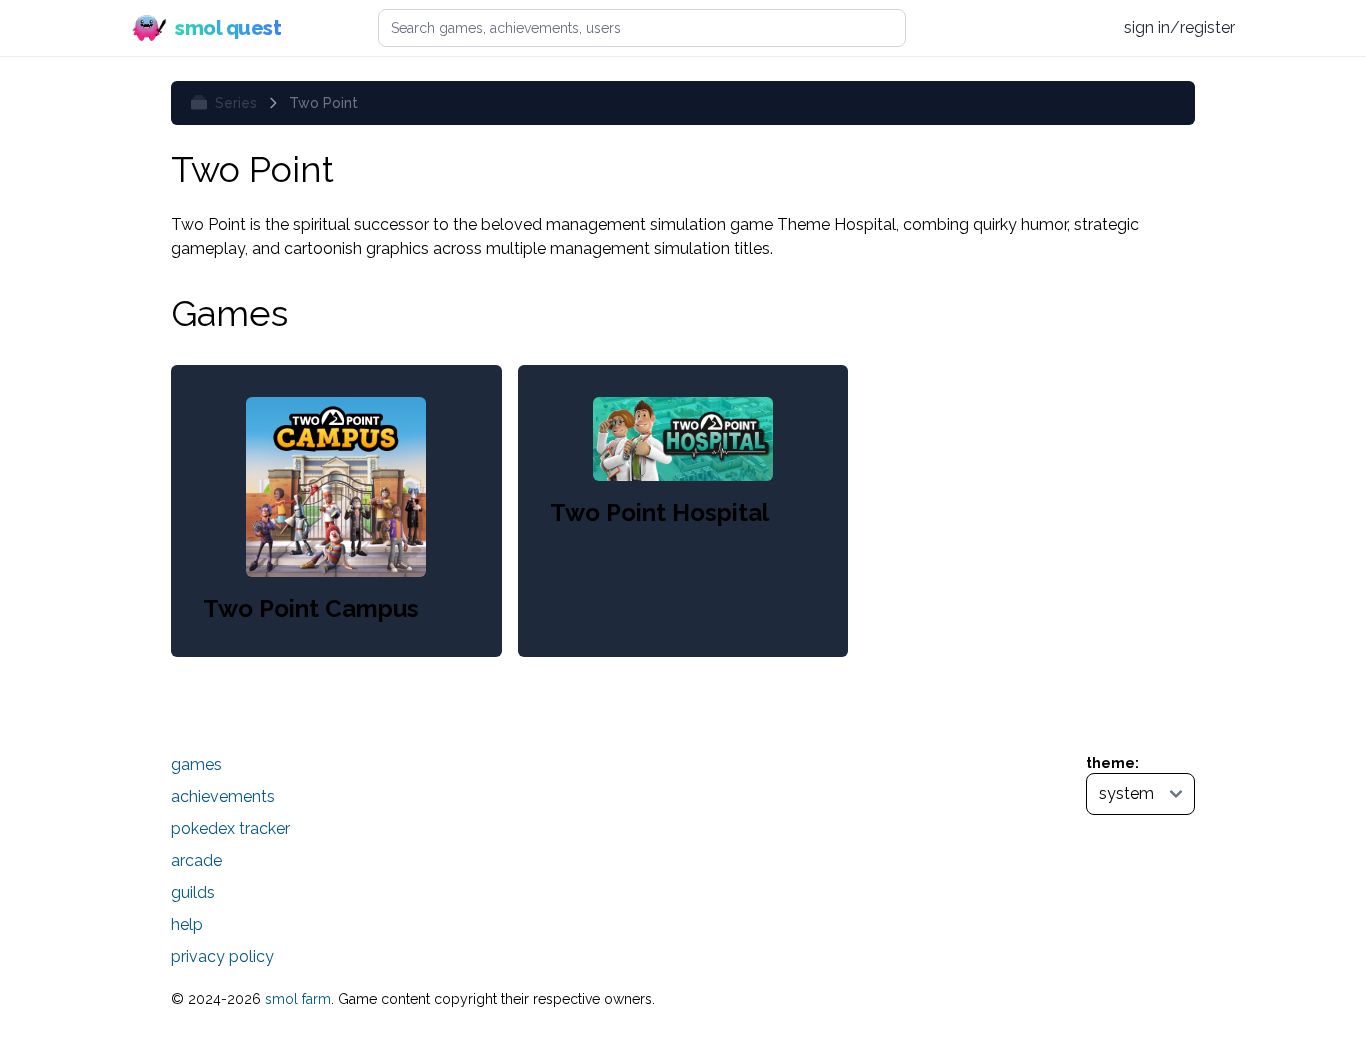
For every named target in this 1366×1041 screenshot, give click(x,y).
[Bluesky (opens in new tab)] (1049, 27)
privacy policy (222, 956)
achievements (223, 796)
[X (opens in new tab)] (1012, 28)
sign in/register (1179, 27)
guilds (193, 892)
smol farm (298, 999)
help (187, 924)
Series (236, 103)
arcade (196, 860)
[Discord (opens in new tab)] (1088, 28)
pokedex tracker (230, 828)
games (196, 764)
